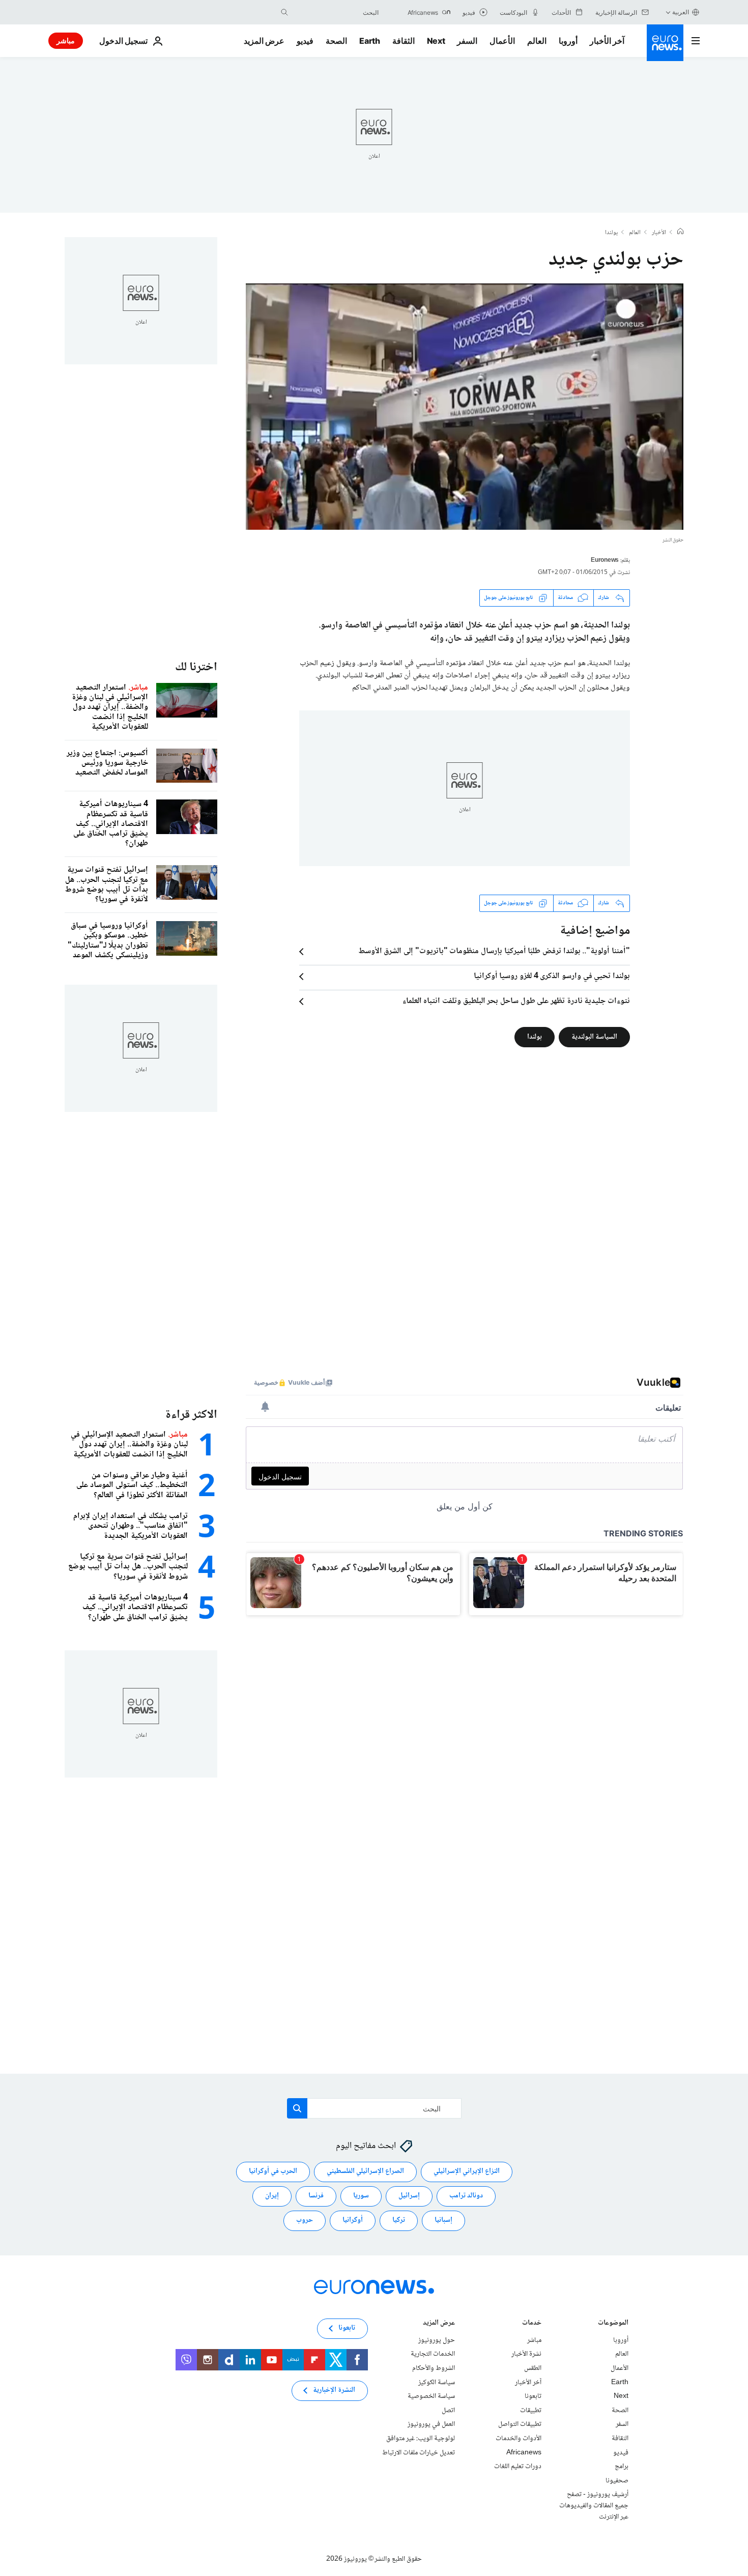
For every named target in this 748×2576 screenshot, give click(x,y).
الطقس (533, 2368)
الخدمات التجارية (433, 2354)
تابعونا (533, 2396)
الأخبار (659, 233)
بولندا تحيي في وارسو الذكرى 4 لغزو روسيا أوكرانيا (552, 977)
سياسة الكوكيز (437, 2382)
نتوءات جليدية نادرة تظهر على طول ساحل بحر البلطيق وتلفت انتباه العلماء (516, 1001)
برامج (622, 2467)
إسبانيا (443, 2220)
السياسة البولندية (594, 1037)
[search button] (284, 12)
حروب (305, 2220)
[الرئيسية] (680, 233)
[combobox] (336, 12)
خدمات (532, 2324)
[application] (465, 407)
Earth (369, 41)
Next (436, 41)
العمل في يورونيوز (431, 2424)
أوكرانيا (353, 2220)
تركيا (399, 2220)
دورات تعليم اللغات (518, 2467)
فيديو (305, 41)
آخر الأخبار (607, 41)
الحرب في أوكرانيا (273, 2171)
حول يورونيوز (437, 2340)
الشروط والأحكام (434, 2368)
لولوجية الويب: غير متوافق (421, 2439)
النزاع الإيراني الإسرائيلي (467, 2171)
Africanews (524, 2452)
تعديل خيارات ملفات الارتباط (419, 2452)
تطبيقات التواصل (520, 2424)
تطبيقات (531, 2411)
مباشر (66, 40)
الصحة (336, 41)
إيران (272, 2196)
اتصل (448, 2411)
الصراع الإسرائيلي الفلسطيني (365, 2171)
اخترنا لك (196, 667)
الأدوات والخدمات (519, 2439)
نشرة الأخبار (526, 2354)
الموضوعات (613, 2324)
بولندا (611, 233)
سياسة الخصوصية (431, 2396)
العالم (537, 41)
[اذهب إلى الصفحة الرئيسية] (665, 43)
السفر (467, 41)
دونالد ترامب (466, 2196)
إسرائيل (409, 2196)
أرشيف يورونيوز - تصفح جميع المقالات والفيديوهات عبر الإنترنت (594, 2506)
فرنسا (316, 2196)
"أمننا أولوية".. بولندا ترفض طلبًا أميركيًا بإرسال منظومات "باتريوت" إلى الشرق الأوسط (494, 952)
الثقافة (404, 41)
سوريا (361, 2196)
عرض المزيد (439, 2324)
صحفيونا (617, 2481)
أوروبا (568, 41)
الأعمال (502, 41)
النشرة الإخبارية (334, 2390)
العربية (681, 12)
